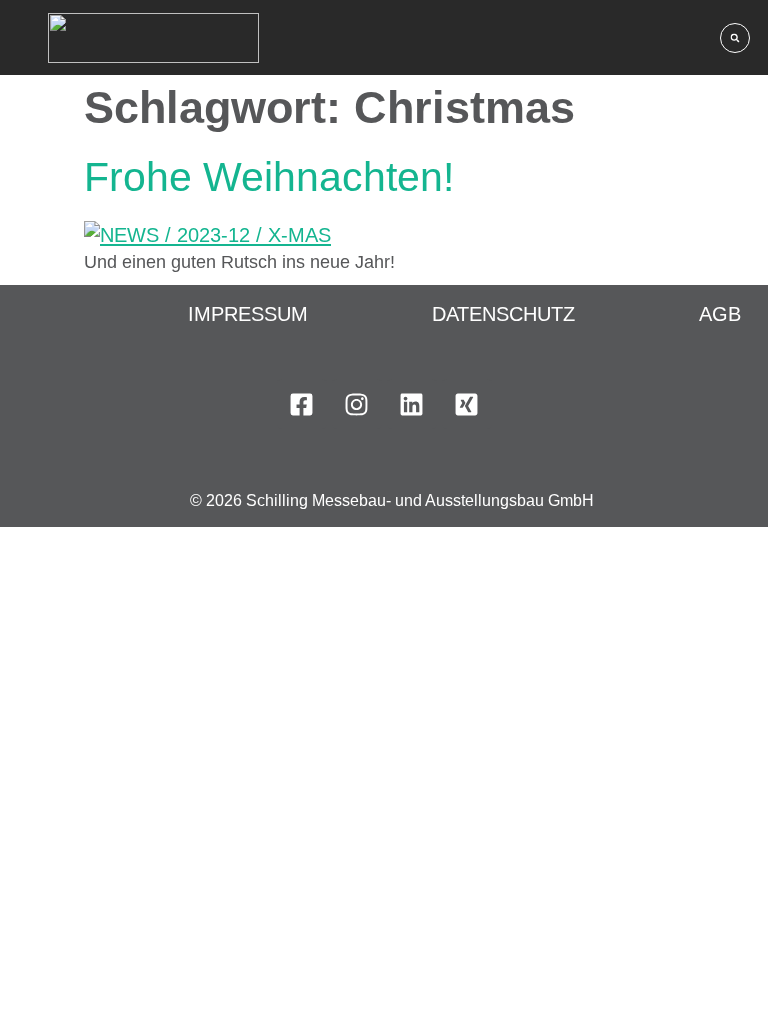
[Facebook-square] (302, 404)
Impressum (248, 314)
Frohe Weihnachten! (269, 177)
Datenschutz (503, 314)
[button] (735, 38)
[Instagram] (357, 404)
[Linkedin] (412, 404)
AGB (720, 314)
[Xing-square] (467, 404)
